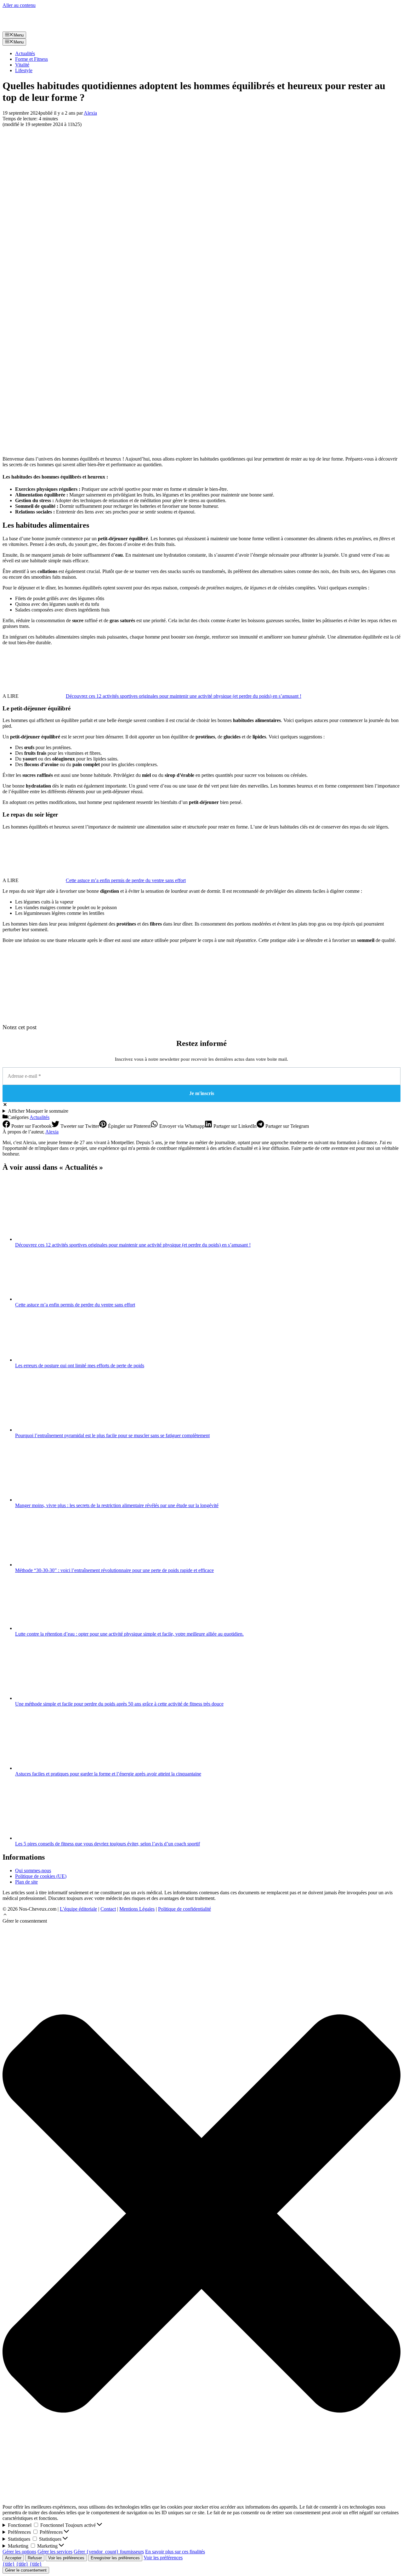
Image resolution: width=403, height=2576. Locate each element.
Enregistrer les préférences (115, 2558)
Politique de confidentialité (184, 1909)
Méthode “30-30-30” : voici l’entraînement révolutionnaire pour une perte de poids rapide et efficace (114, 1570)
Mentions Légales (137, 1909)
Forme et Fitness (31, 59)
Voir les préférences (66, 2558)
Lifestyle (24, 70)
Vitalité (22, 65)
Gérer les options (19, 2552)
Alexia (52, 1132)
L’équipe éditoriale (78, 1909)
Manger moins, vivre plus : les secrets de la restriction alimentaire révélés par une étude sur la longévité (117, 1505)
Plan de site (26, 1882)
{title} (9, 2564)
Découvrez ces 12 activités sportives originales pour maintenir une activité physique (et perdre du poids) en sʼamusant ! (184, 696)
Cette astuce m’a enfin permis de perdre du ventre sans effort (126, 880)
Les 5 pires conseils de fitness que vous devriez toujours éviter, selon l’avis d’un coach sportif (108, 1844)
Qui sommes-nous (33, 1870)
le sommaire (38, 1111)
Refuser (35, 2558)
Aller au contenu (19, 5)
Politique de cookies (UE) (41, 1876)
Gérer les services (55, 2552)
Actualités (25, 53)
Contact (108, 1909)
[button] (5, 1915)
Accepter (13, 2558)
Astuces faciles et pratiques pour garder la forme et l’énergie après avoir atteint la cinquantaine (108, 1774)
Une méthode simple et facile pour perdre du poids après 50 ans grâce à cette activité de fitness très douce (119, 1704)
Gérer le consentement (26, 2570)
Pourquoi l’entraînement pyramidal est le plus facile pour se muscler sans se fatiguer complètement (112, 1435)
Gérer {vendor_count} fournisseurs (109, 2552)
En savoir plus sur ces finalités (175, 2552)
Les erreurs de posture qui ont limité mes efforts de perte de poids (80, 1365)
